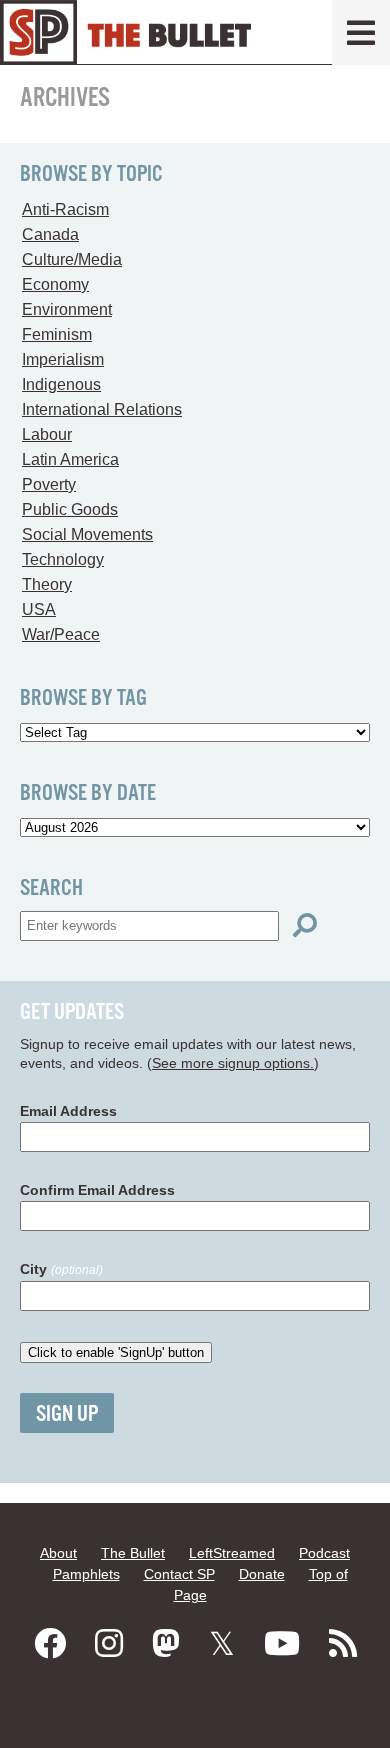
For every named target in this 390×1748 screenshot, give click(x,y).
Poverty (49, 484)
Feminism (57, 334)
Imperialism (63, 359)
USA (39, 609)
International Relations (102, 409)
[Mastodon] (166, 1644)
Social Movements (87, 534)
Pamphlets (86, 1574)
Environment (67, 309)
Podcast (324, 1553)
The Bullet (133, 1553)
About (58, 1553)
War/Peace (61, 634)
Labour (47, 434)
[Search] (305, 925)
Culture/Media (72, 259)
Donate (262, 1574)
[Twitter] (222, 1644)
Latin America (70, 459)
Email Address (68, 1111)
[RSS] (343, 1644)
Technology (63, 559)
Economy (55, 284)
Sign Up (67, 1414)
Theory (47, 584)
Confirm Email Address (97, 1190)
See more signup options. (233, 1063)
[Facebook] (50, 1644)
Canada (50, 234)
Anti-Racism (65, 209)
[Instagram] (109, 1644)
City (61, 1269)
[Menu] (361, 32)
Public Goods (70, 509)
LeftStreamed (232, 1553)
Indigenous (61, 384)
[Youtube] (282, 1644)
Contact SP (179, 1574)
